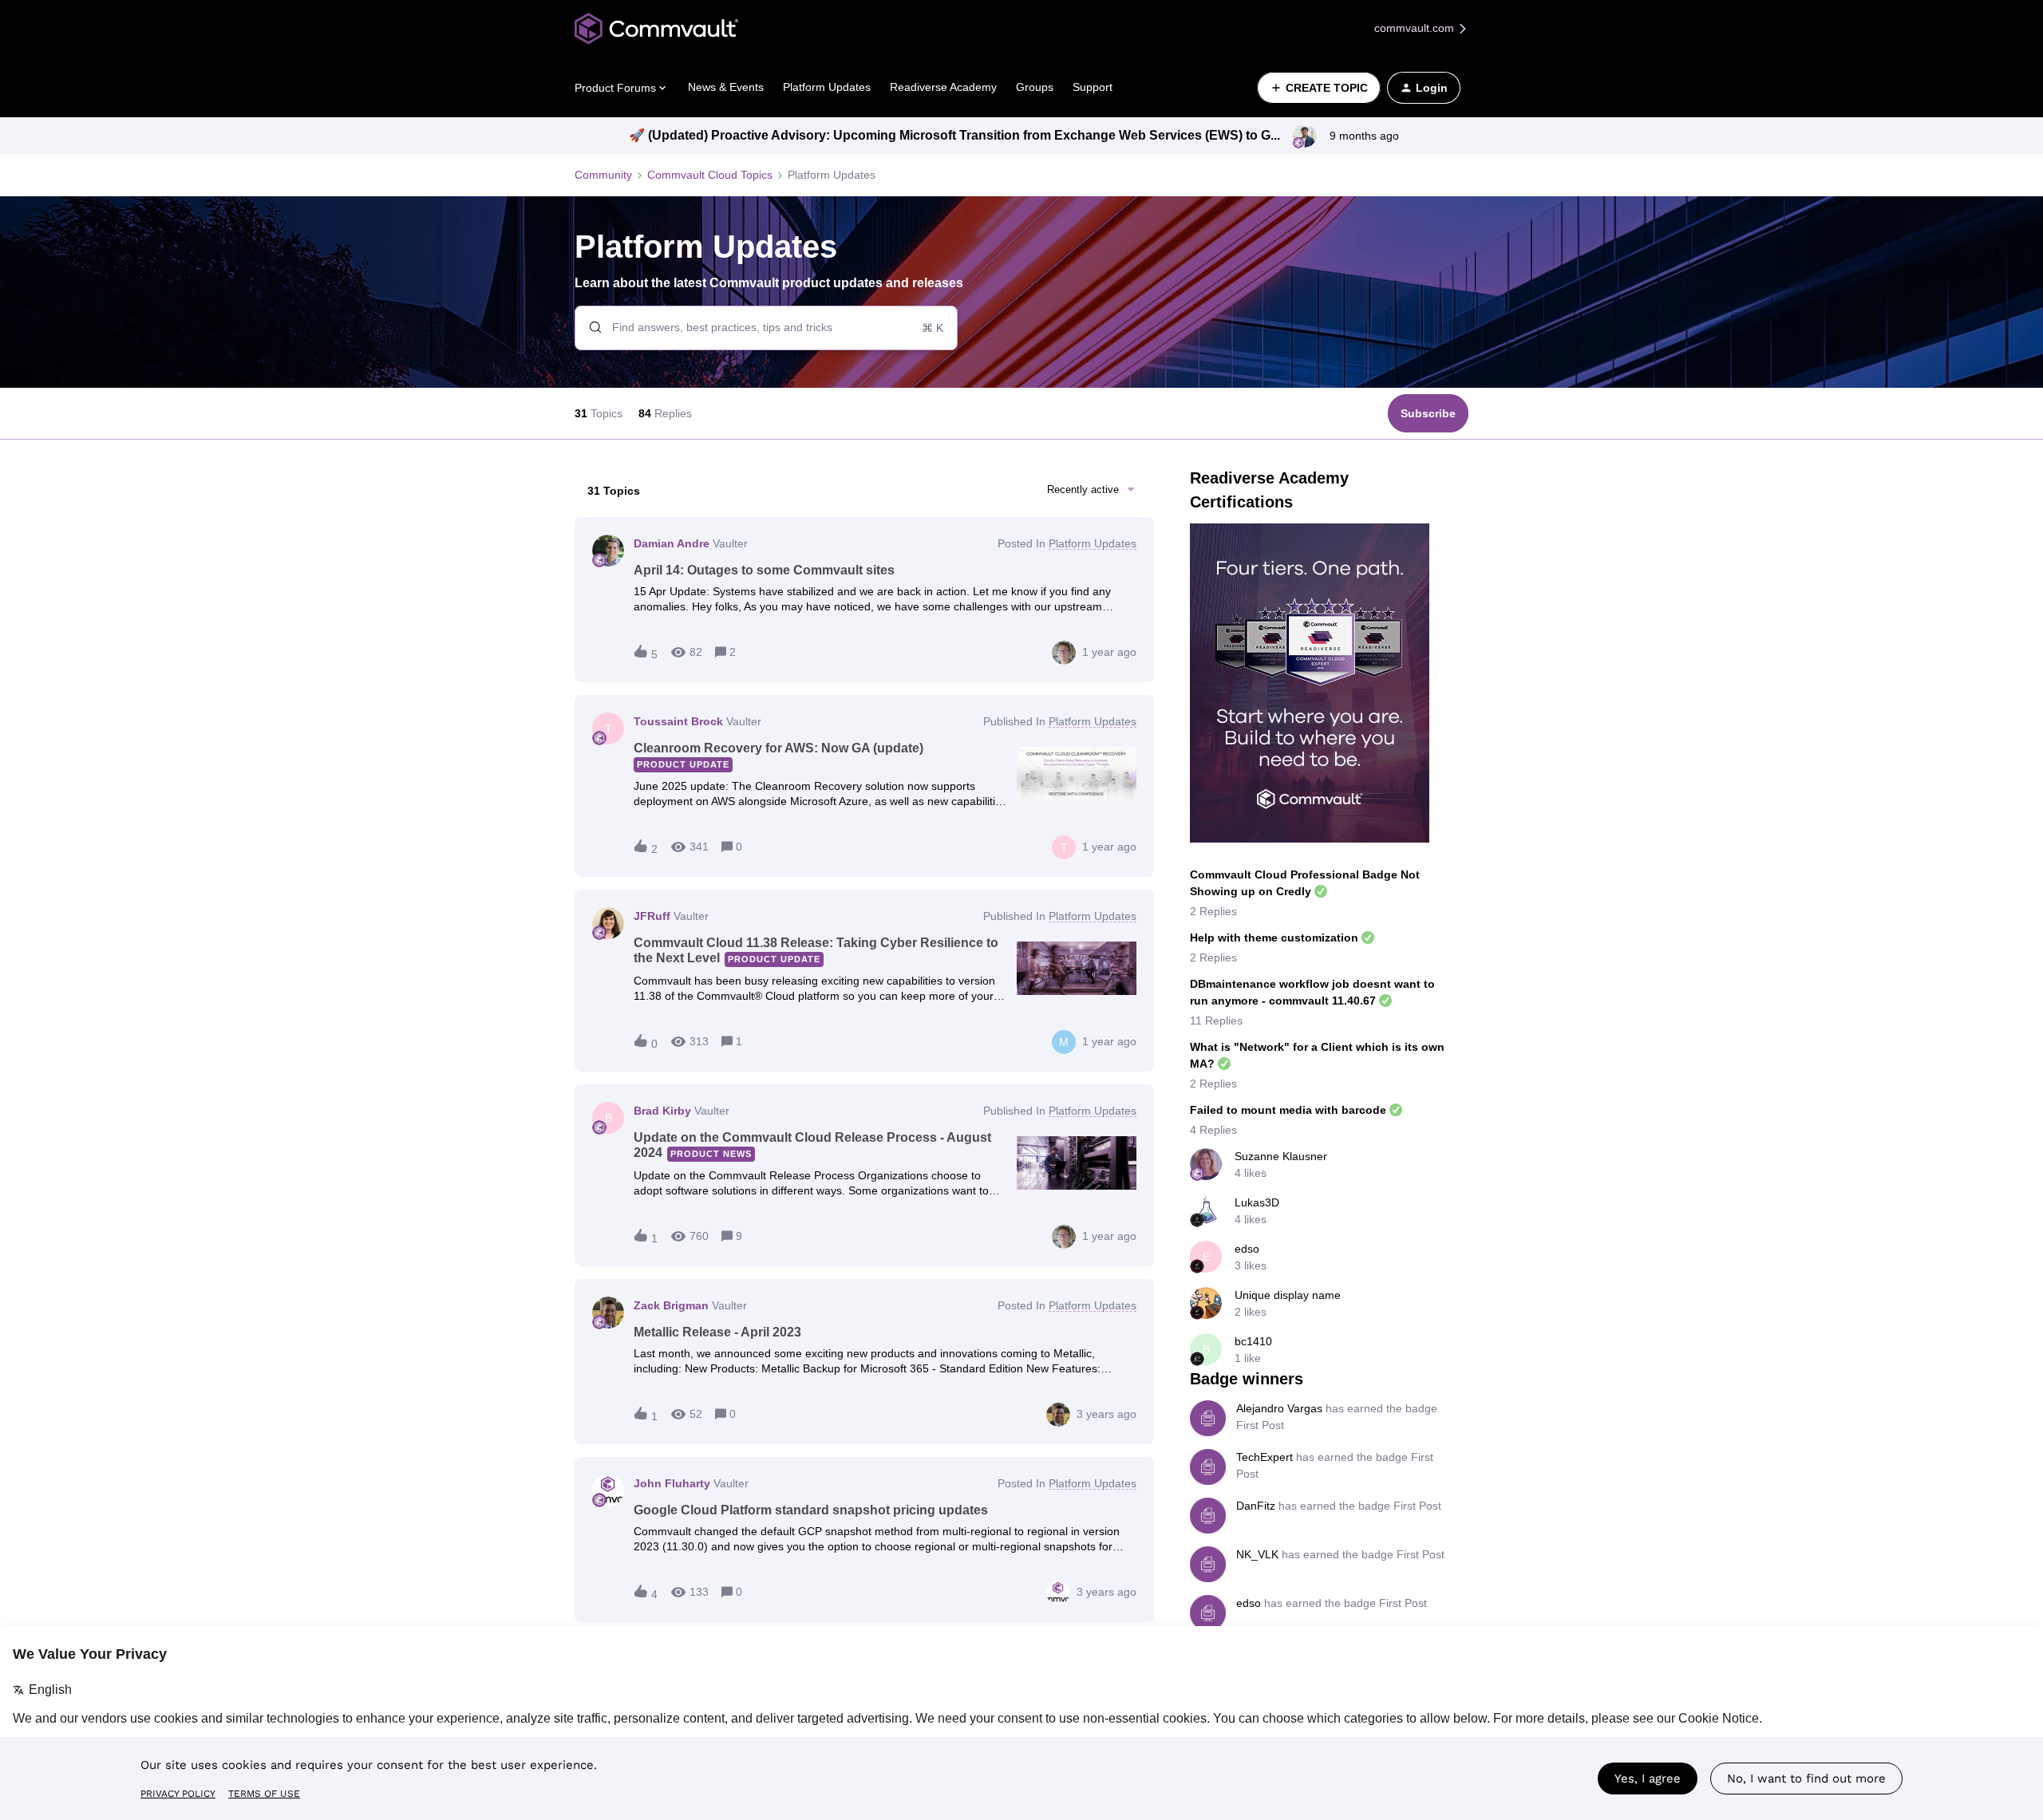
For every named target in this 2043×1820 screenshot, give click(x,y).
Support (1093, 87)
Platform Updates (827, 87)
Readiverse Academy (943, 87)
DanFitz (1256, 1506)
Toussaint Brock (678, 721)
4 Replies (1213, 1130)
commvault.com (1416, 28)
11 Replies (1216, 1021)
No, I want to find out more (1806, 1779)
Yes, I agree (1648, 1779)
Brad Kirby (662, 1111)
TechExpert (1265, 1457)
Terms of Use (264, 1794)
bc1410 (1253, 1341)
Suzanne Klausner (1281, 1156)
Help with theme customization (1274, 938)
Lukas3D (1257, 1202)
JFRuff (652, 916)
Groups (1035, 87)
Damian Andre (672, 543)
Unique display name (1288, 1295)
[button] (1319, 88)
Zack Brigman (671, 1305)
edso (1247, 1249)
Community (603, 175)
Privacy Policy (178, 1794)
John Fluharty (672, 1483)
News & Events (726, 87)
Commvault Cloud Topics (710, 175)
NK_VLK (1257, 1554)
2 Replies (1213, 911)
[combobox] (766, 328)
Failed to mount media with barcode (1288, 1110)
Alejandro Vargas (1279, 1408)
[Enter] (589, 328)
